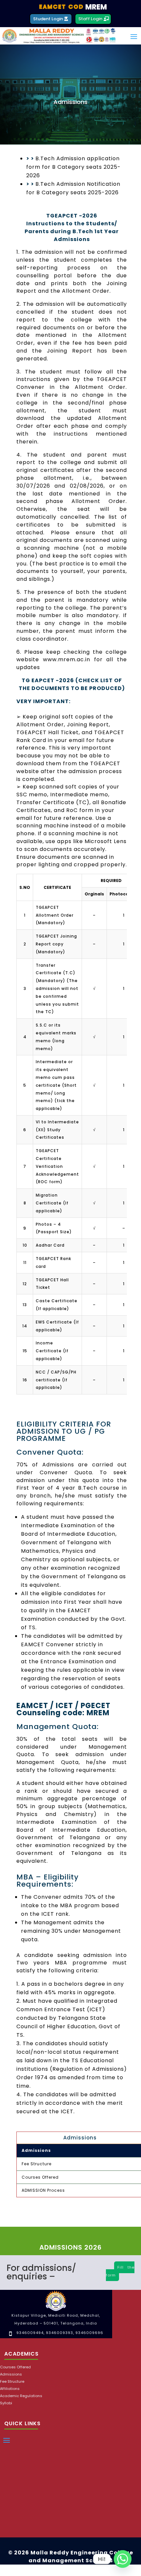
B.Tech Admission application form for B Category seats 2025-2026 (73, 167)
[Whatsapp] (123, 2559)
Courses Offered (15, 2367)
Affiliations (10, 2389)
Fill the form (120, 2271)
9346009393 (60, 2333)
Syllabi (6, 2403)
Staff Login (90, 19)
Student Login (48, 19)
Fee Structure (12, 2382)
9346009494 (30, 2333)
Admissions (11, 2374)
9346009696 (89, 2333)
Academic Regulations (21, 2396)
